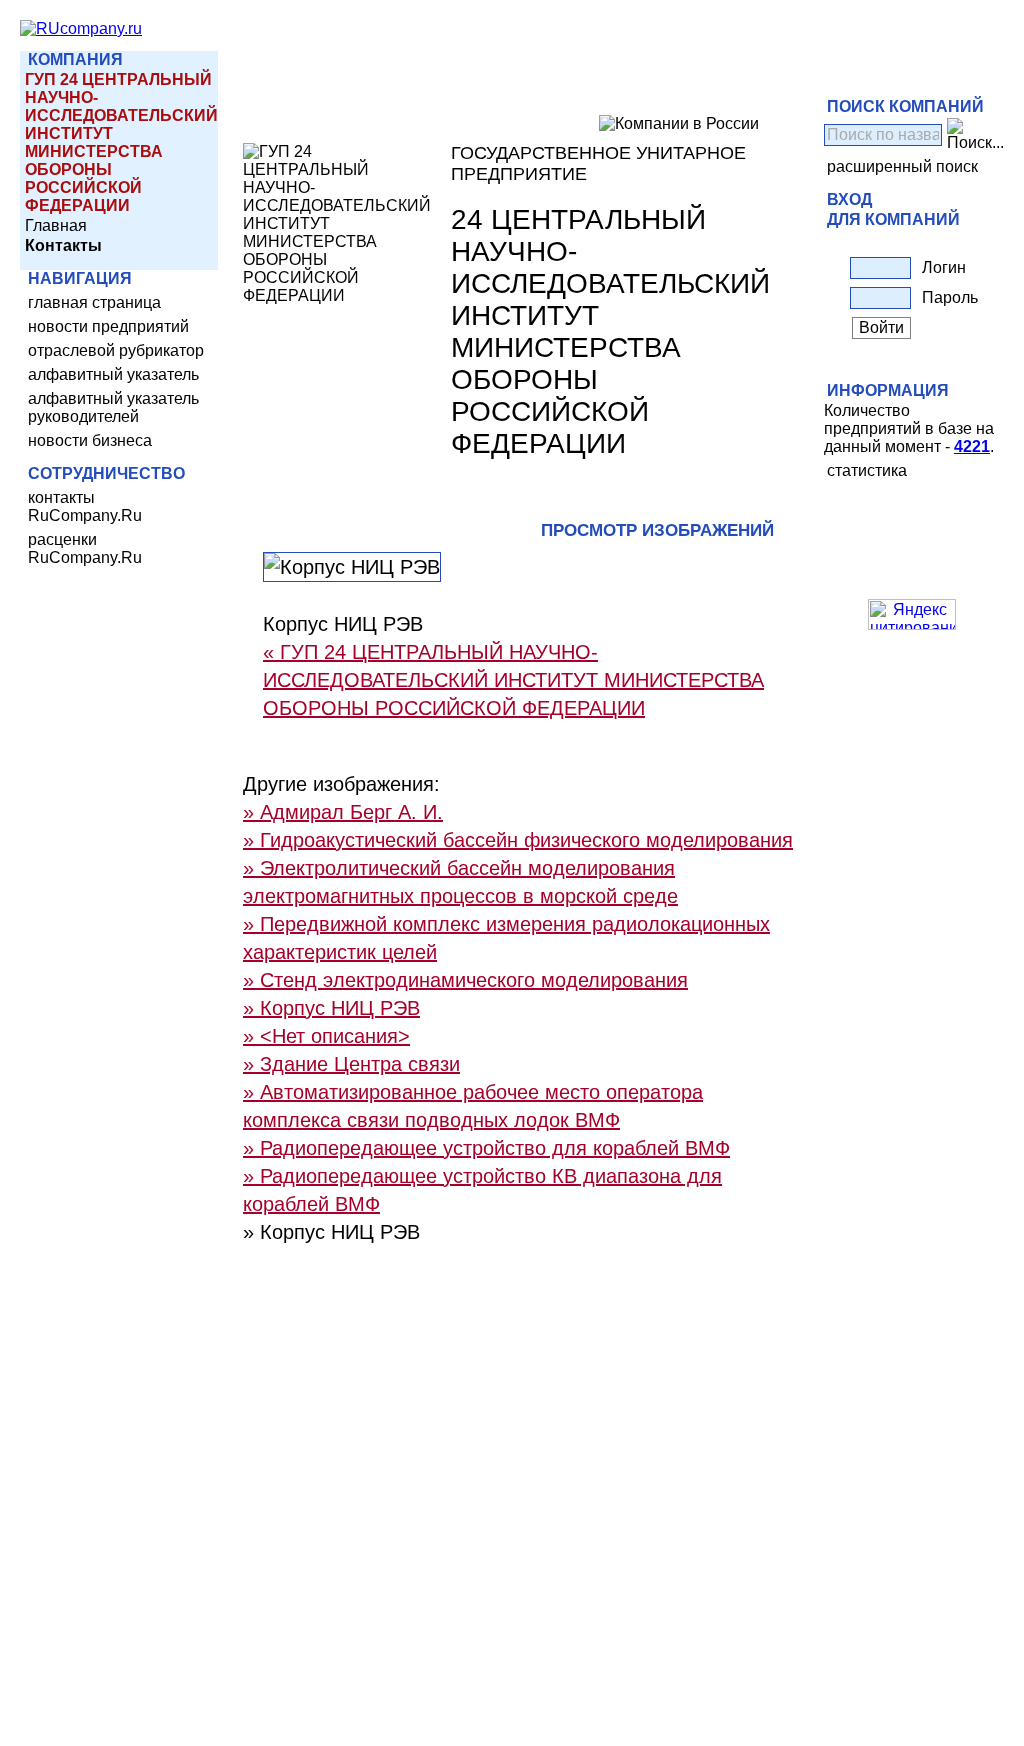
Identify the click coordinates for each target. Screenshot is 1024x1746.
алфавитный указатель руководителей (113, 407)
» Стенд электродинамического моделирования (465, 980)
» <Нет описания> (326, 1036)
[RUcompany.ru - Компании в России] (81, 28)
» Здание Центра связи (351, 1064)
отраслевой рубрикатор (116, 350)
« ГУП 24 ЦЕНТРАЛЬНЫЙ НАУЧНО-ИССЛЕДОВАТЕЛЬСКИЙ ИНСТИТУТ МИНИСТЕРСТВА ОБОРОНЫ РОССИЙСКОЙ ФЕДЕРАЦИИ (513, 680)
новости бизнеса (90, 440)
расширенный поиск (902, 166)
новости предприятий (108, 326)
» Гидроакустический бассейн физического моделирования (518, 840)
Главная (56, 225)
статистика (867, 470)
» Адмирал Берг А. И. (343, 812)
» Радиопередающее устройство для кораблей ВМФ (486, 1148)
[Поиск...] (975, 135)
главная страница (94, 302)
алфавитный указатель (113, 374)
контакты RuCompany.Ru (85, 506)
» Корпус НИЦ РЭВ (331, 1008)
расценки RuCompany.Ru (85, 548)
